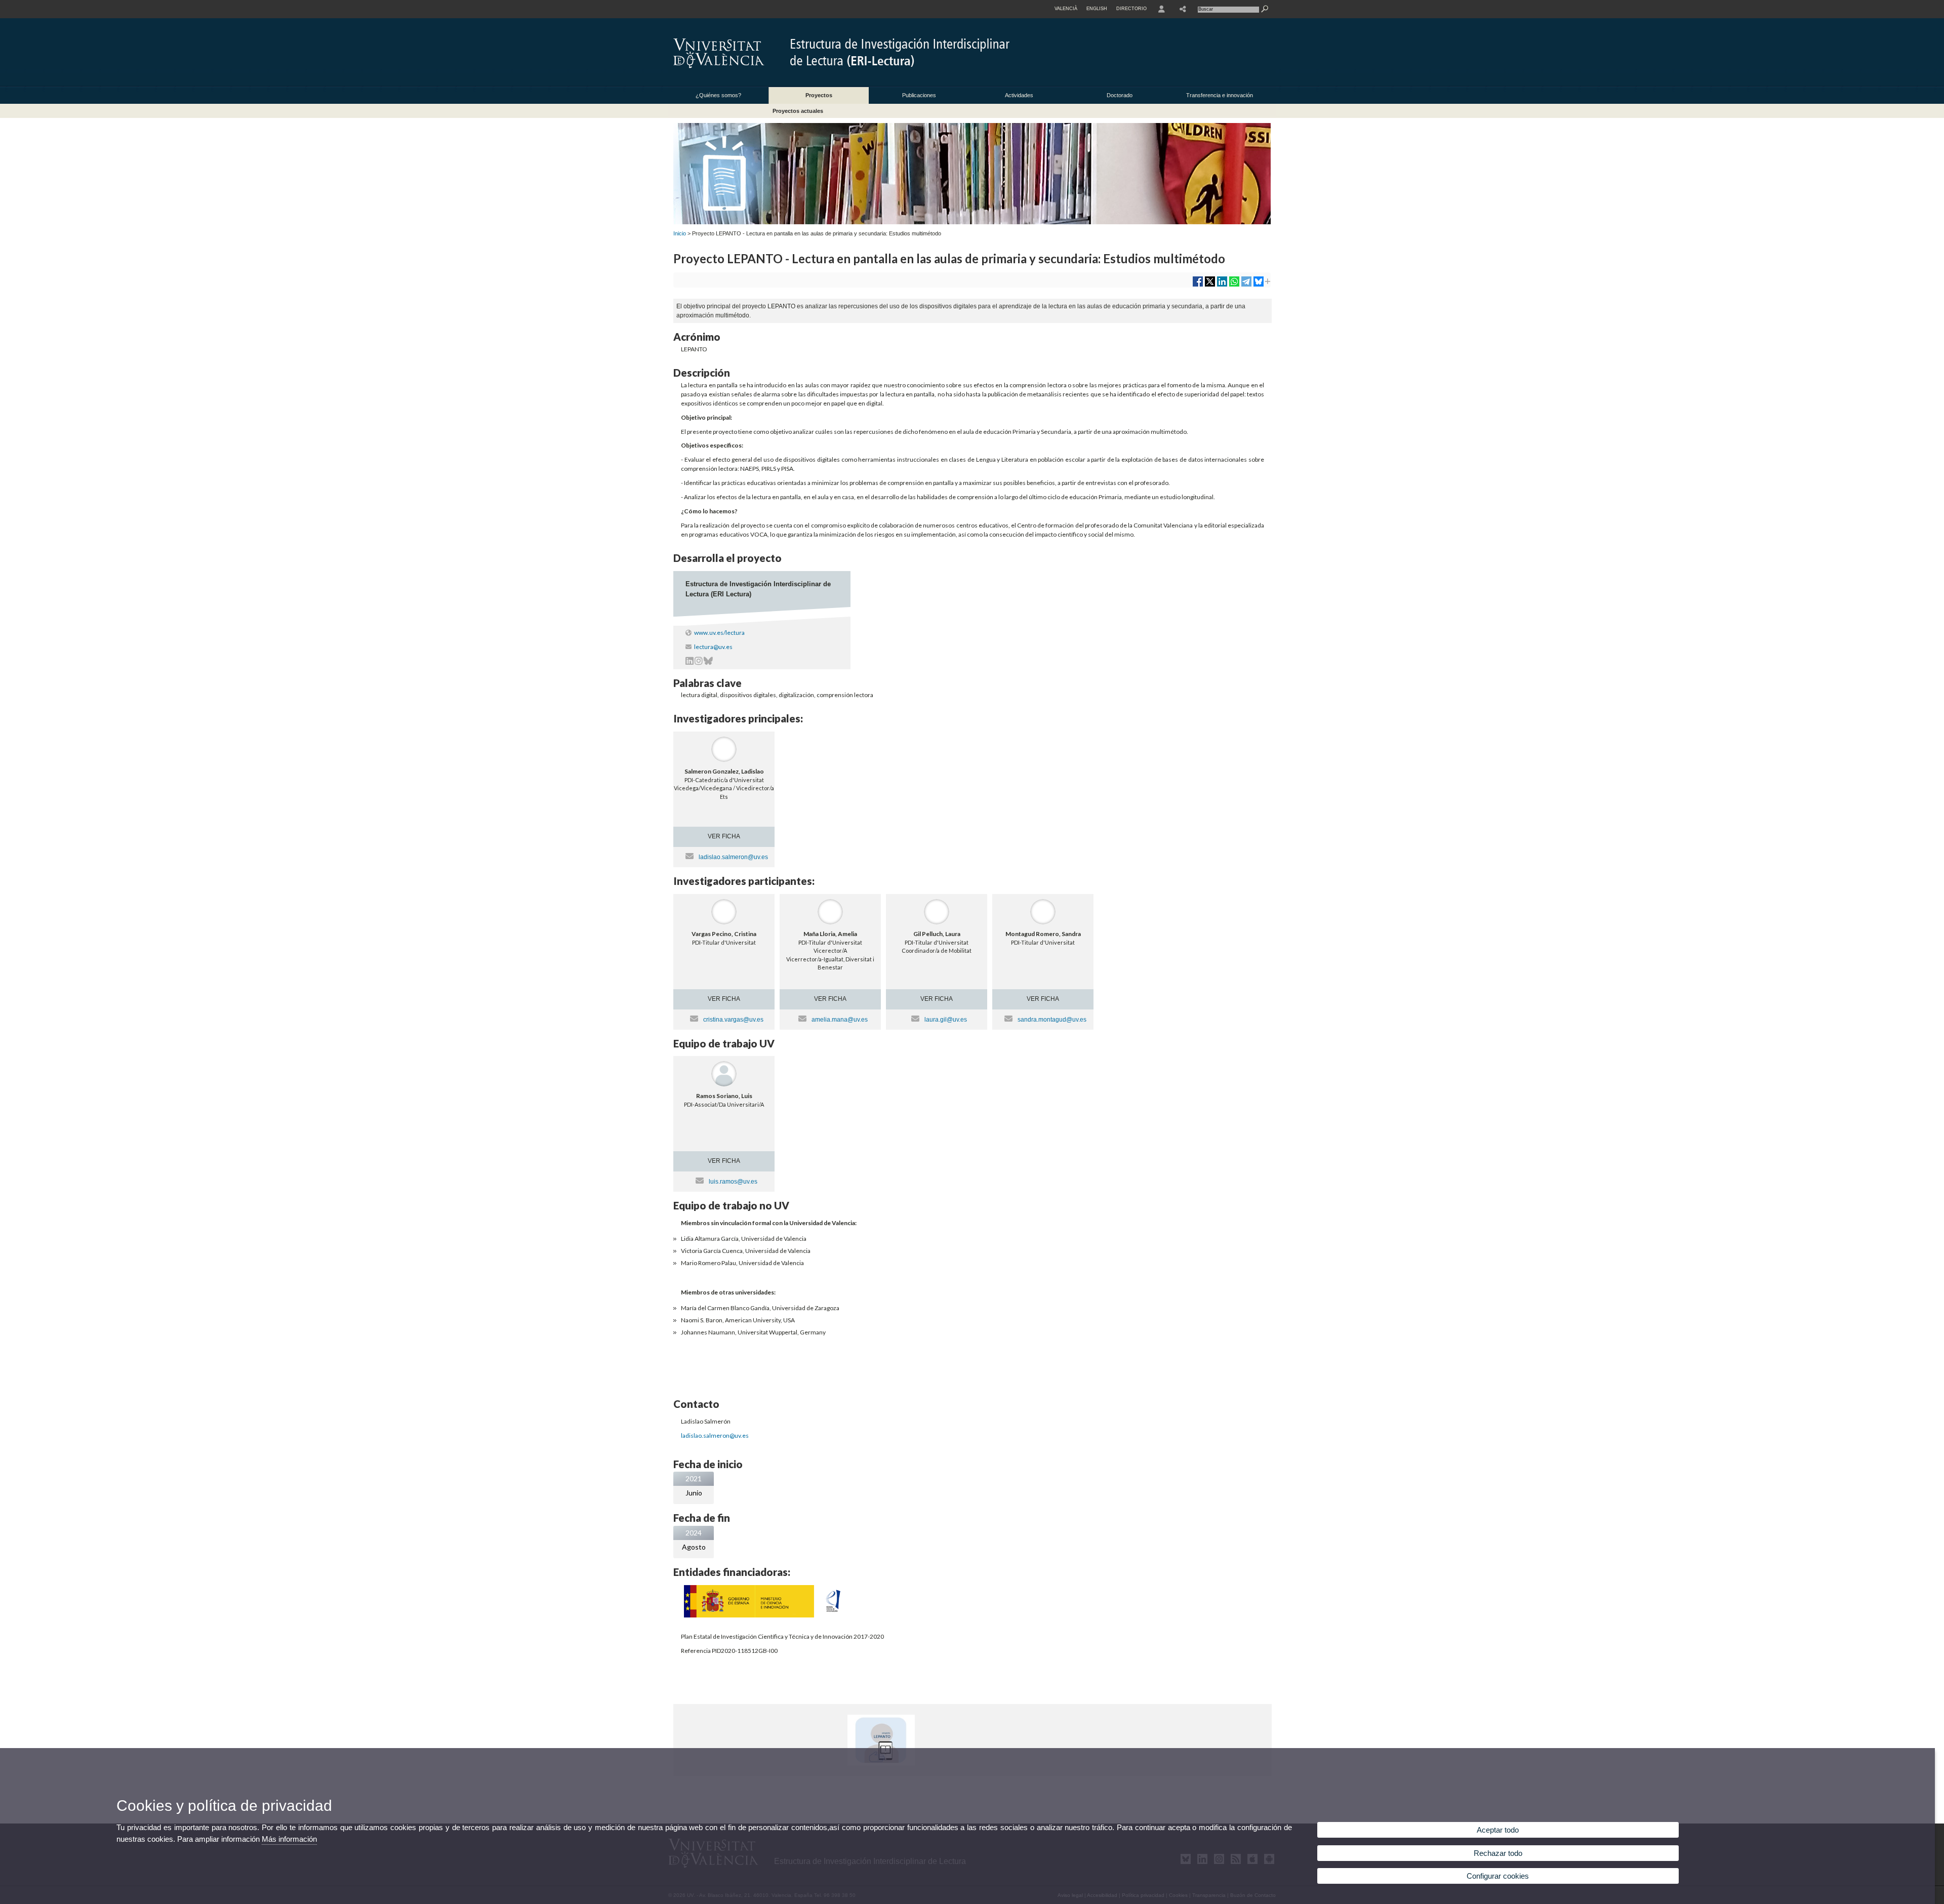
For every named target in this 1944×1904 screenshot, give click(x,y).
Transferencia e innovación (1220, 95)
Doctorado (1120, 95)
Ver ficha (724, 836)
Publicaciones (919, 95)
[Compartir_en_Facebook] (1198, 285)
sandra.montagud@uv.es (1052, 1020)
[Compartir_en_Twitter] (1210, 285)
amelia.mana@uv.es (840, 1020)
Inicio (680, 233)
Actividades (1019, 95)
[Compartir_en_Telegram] (1246, 285)
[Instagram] (699, 662)
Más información (289, 1839)
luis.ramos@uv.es (733, 1182)
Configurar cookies (1498, 1876)
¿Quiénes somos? (718, 95)
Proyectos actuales (798, 111)
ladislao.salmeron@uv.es (733, 857)
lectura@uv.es (713, 647)
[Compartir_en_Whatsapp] (1234, 285)
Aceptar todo (1498, 1830)
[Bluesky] (708, 662)
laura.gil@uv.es (946, 1020)
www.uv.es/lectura (719, 633)
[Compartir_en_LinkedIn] (1222, 285)
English (1097, 9)
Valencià (1066, 9)
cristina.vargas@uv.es (733, 1020)
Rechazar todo (1498, 1853)
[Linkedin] (690, 662)
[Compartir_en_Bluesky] (1259, 285)
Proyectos (819, 95)
